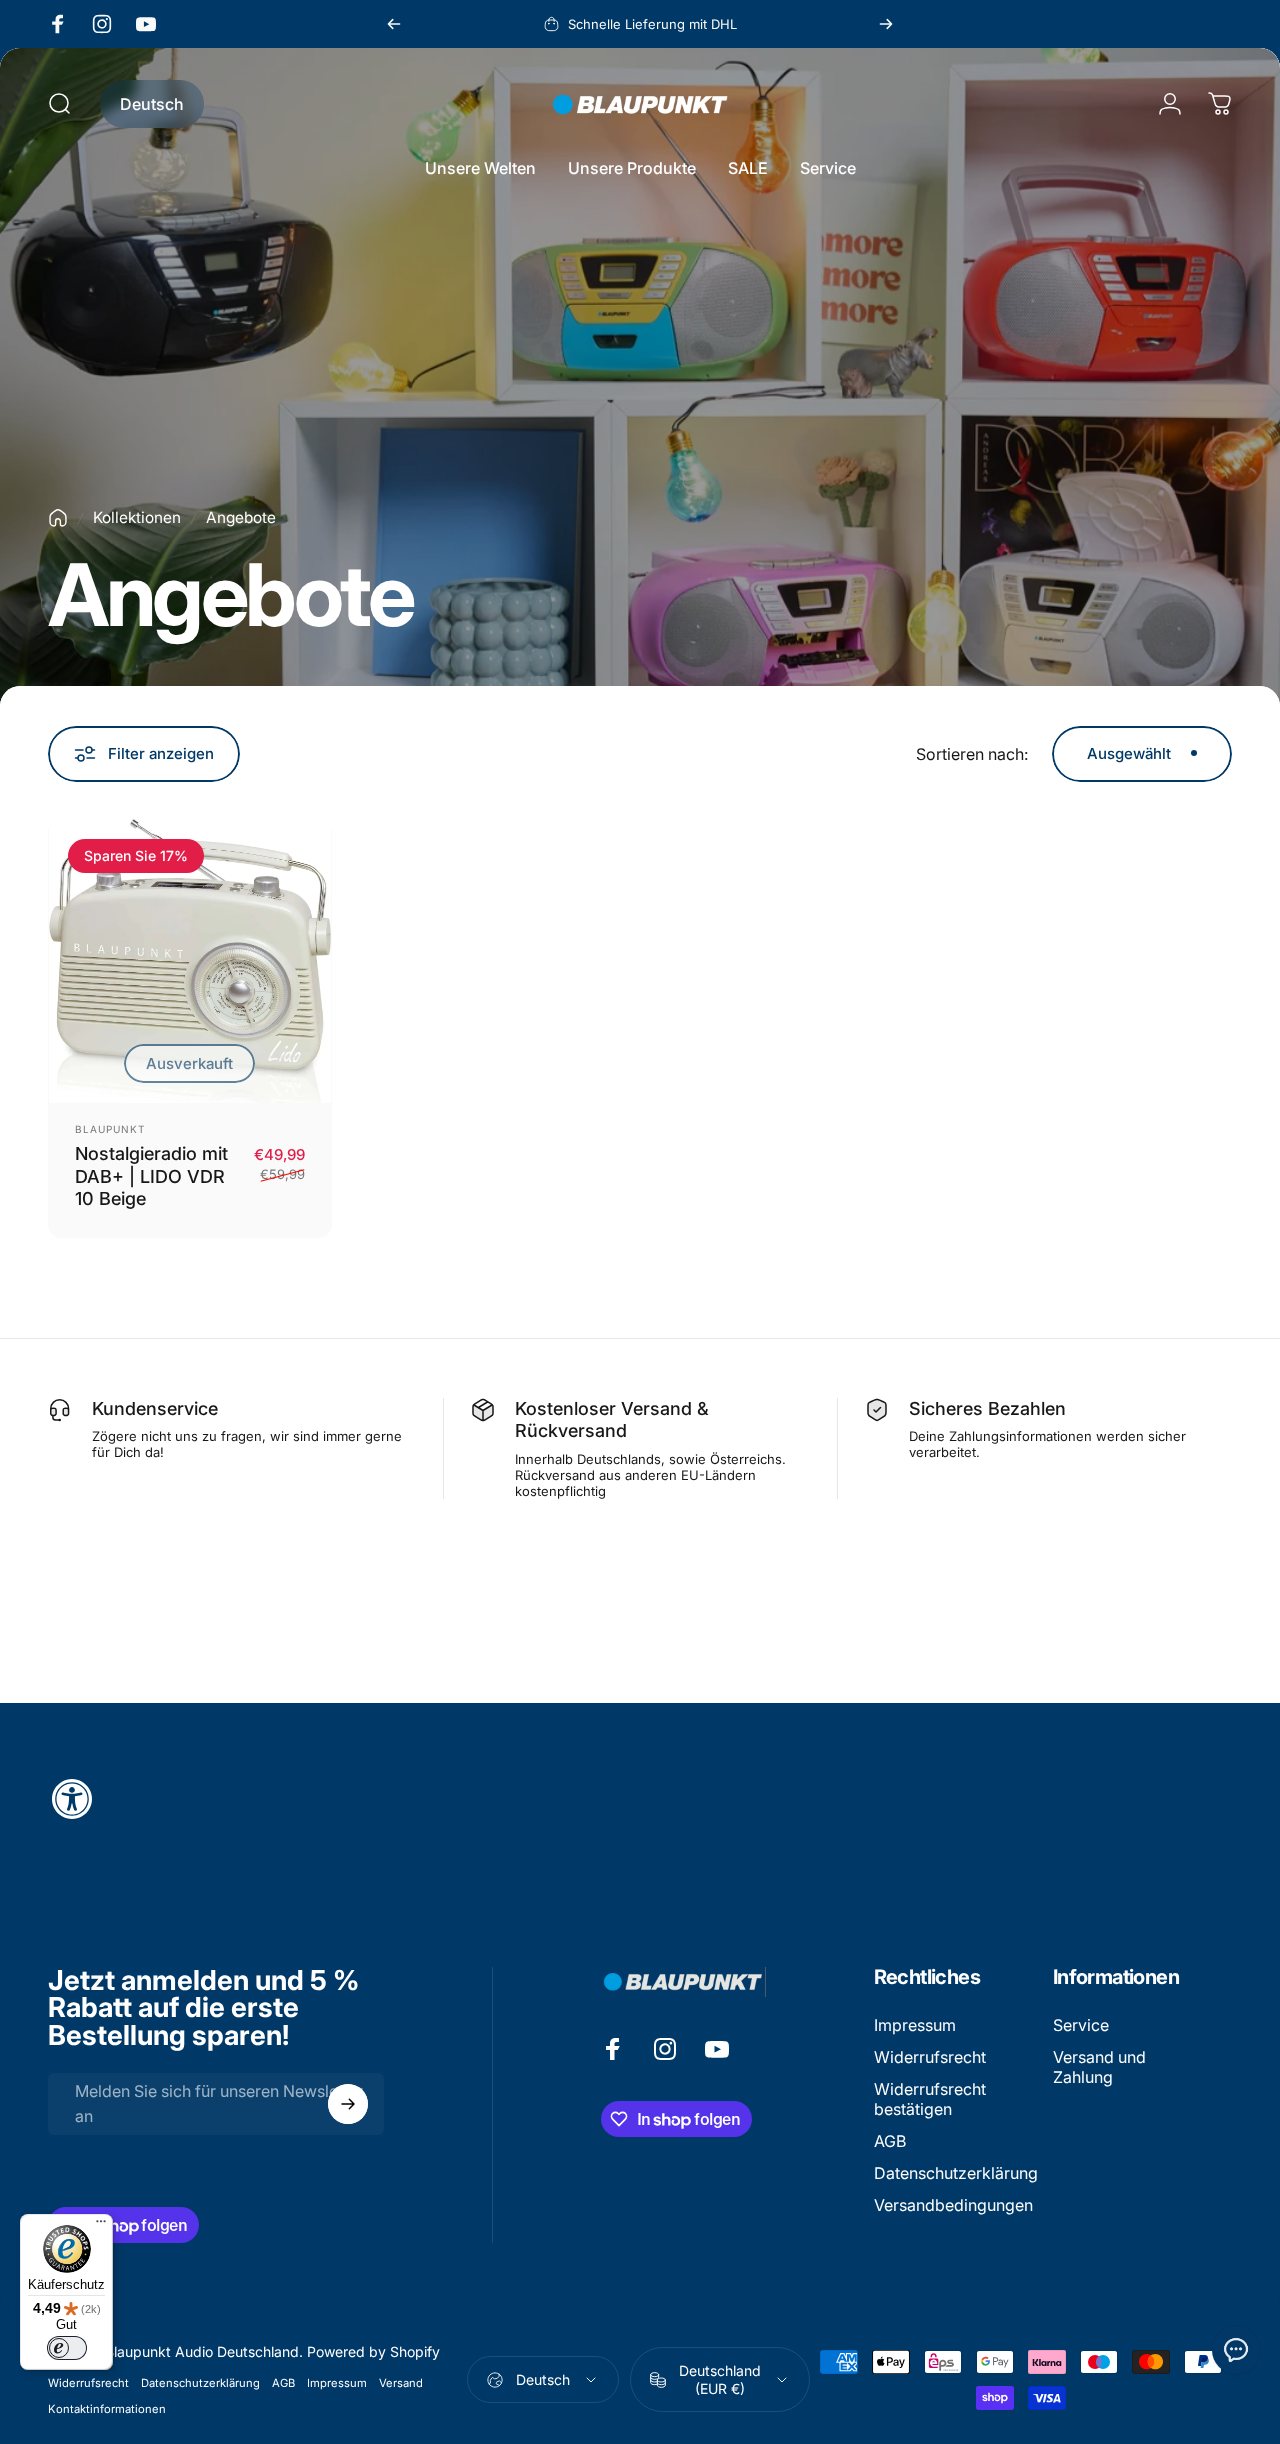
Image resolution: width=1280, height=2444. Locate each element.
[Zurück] (394, 24)
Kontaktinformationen (107, 2409)
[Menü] (101, 2226)
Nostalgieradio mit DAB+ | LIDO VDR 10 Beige (151, 1176)
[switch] (67, 2348)
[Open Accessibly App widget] (640, 1799)
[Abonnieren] (348, 2104)
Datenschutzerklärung (956, 2173)
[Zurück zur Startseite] (58, 518)
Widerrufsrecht (930, 2057)
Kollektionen (137, 517)
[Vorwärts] (886, 24)
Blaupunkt (110, 1129)
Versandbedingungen (953, 2205)
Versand (401, 2383)
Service (1081, 2025)
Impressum (915, 2025)
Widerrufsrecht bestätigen (930, 2099)
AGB (890, 2141)
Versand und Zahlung (1099, 2067)
